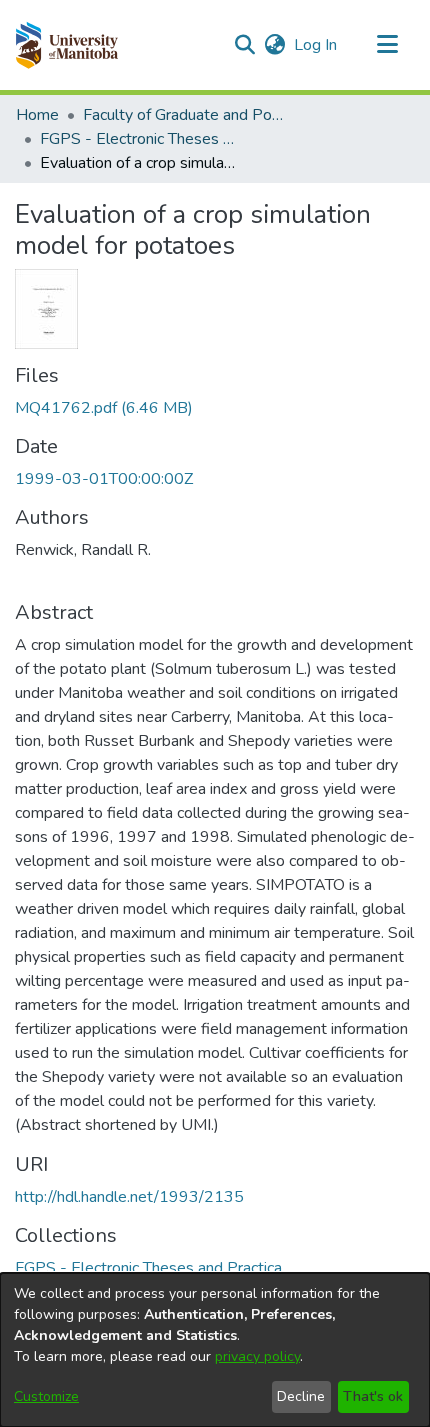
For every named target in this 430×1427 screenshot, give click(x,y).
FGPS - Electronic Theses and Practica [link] (140, 139)
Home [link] (37, 115)
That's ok (373, 1396)
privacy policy (257, 1356)
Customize (46, 1396)
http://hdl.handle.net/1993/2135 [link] (129, 1197)
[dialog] (215, 1350)
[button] (66, 45)
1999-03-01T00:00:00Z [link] (104, 479)
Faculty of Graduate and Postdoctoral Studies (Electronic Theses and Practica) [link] (183, 115)
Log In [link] (316, 45)
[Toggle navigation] (387, 45)
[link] (104, 408)
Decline (301, 1396)
